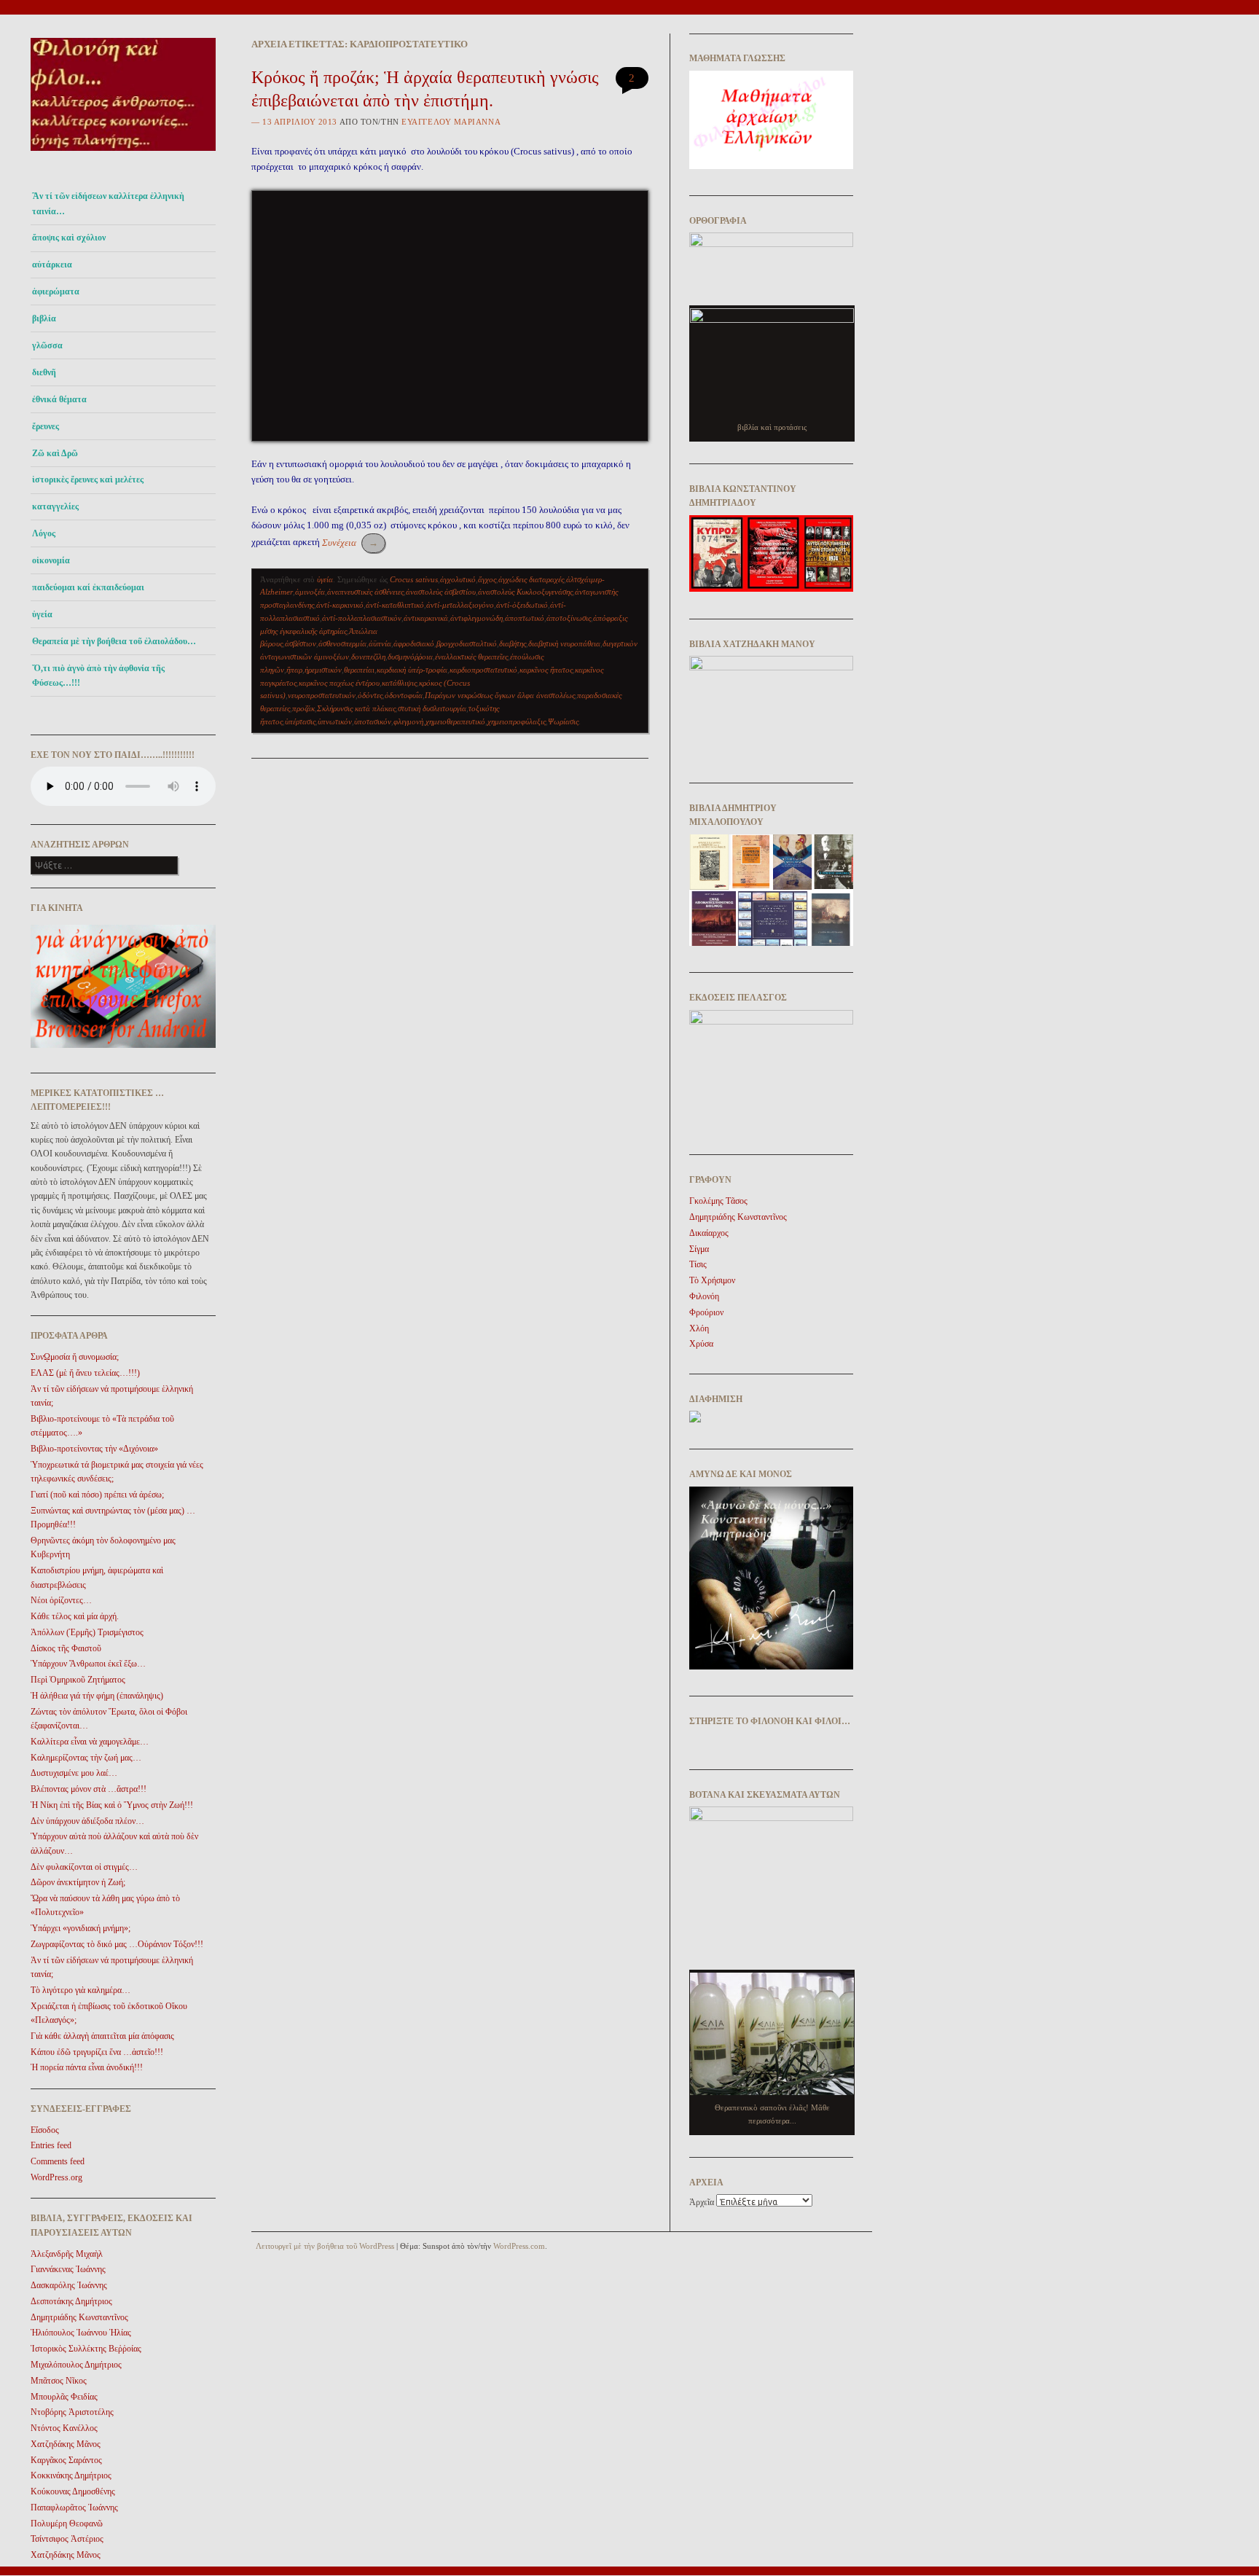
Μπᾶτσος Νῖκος (59, 2381)
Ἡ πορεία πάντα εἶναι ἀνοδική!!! (87, 2067)
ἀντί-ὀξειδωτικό (522, 605)
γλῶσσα (47, 345)
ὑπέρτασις (300, 721)
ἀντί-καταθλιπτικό (395, 605)
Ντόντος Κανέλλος (64, 2428)
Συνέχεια (350, 543)
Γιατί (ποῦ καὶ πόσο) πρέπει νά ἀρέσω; (97, 1495)
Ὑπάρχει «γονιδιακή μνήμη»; (81, 1928)
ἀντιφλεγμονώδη (476, 618)
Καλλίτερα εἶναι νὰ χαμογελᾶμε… (90, 1742)
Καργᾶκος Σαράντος (66, 2460)
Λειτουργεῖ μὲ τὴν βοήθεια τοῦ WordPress (325, 2246)
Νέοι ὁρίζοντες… (61, 1600)
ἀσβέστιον (301, 643)
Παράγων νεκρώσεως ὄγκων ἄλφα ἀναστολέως (500, 695)
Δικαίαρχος (709, 1233)
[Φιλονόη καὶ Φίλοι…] (123, 155)
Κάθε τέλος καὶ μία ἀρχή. (75, 1616)
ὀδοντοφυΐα (404, 695)
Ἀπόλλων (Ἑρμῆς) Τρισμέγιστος (87, 1632)
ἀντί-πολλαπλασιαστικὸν (362, 618)
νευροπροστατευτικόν (322, 695)
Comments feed (58, 2161)
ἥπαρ (294, 670)
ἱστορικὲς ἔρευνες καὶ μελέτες (88, 479)
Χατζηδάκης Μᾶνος (66, 2444)
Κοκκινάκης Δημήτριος (71, 2475)
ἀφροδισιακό (414, 643)
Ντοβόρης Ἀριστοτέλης (72, 2412)
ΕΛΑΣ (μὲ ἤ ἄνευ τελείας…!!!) (85, 1373)
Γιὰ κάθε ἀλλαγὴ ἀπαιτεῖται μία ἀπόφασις (102, 2036)
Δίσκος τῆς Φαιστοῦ (66, 1648)
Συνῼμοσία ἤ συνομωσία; (75, 1357)
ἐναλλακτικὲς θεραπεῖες (471, 657)
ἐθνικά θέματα (59, 399)
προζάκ (303, 708)
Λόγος (44, 533)
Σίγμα (699, 1249)
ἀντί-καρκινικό (340, 605)
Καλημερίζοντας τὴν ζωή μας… (86, 1758)
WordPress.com (519, 2246)
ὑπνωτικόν (335, 721)
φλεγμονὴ (408, 721)
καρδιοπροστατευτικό (483, 670)
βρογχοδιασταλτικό (467, 643)
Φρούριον (706, 1312)
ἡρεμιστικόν (323, 670)
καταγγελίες (55, 506)
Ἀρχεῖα (702, 2202)
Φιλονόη (704, 1296)
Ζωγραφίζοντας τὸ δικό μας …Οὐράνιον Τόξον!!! (117, 1944)
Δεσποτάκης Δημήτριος (71, 2301)
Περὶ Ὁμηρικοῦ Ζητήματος (78, 1680)
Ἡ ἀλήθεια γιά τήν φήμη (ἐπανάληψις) (97, 1696)
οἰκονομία (51, 560)
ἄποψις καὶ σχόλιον (69, 238)
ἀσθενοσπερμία (342, 643)
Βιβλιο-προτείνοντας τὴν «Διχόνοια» (94, 1449)
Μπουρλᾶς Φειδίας (64, 2397)
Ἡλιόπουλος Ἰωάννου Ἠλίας (81, 2333)
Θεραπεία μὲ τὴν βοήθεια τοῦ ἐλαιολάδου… (114, 641)
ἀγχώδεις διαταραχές (531, 579)
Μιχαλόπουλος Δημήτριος (76, 2365)
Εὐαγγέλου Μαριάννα (451, 122)
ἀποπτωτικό (525, 618)
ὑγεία (42, 614)
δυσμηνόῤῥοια (410, 657)
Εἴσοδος (45, 2130)
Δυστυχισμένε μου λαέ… (74, 1773)
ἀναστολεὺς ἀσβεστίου (441, 592)
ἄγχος (487, 579)
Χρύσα (701, 1344)
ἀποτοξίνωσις (569, 618)
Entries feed (51, 2145)
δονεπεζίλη (368, 657)
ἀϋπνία (380, 643)
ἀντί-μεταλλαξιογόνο (460, 605)
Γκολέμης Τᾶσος (718, 1201)
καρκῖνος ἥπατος (546, 670)
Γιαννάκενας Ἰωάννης (68, 2269)
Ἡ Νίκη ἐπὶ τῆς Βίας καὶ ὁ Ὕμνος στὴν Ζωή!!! (112, 1805)
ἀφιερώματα (56, 291)
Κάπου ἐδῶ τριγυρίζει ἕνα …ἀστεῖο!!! (97, 2052)
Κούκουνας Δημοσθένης (73, 2491)
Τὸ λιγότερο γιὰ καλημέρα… (81, 1990)
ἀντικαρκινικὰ (426, 618)
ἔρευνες (46, 426)
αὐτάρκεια (52, 265)
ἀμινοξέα (310, 592)
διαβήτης (513, 643)
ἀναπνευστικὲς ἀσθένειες (365, 592)
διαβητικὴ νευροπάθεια (564, 643)
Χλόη (699, 1328)
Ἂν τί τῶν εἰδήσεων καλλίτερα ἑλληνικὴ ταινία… (108, 203)
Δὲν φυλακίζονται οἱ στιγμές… (84, 1867)
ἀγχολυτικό (458, 579)
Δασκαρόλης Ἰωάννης (69, 2285)
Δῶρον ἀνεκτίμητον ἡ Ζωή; (78, 1882)
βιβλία (44, 318)
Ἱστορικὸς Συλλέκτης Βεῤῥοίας (86, 2349)
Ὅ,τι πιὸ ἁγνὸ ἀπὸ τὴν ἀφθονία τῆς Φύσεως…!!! (98, 676)
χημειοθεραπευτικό (455, 721)
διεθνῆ (44, 372)
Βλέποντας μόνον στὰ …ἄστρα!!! (89, 1789)
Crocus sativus (414, 579)
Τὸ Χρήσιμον (712, 1280)
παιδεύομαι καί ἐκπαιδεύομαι (88, 587)
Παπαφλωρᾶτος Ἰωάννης (74, 2508)
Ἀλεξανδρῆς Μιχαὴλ (67, 2254)
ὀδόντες (370, 695)
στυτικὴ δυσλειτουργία (432, 708)
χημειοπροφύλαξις (517, 721)
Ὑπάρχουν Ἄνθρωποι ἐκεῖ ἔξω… (88, 1664)
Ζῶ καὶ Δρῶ (55, 453)
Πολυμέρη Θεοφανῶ (67, 2524)
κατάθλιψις (399, 683)
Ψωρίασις (563, 721)
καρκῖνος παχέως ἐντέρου (339, 683)
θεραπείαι (359, 670)
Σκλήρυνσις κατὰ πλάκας (356, 708)
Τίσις (698, 1264)
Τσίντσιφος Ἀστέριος (67, 2539)
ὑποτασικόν (373, 721)
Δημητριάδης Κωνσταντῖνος (79, 2317)
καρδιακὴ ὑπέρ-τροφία (412, 670)
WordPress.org (56, 2177)
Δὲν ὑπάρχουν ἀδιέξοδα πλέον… (87, 1821)
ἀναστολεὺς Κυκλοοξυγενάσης (525, 592)
